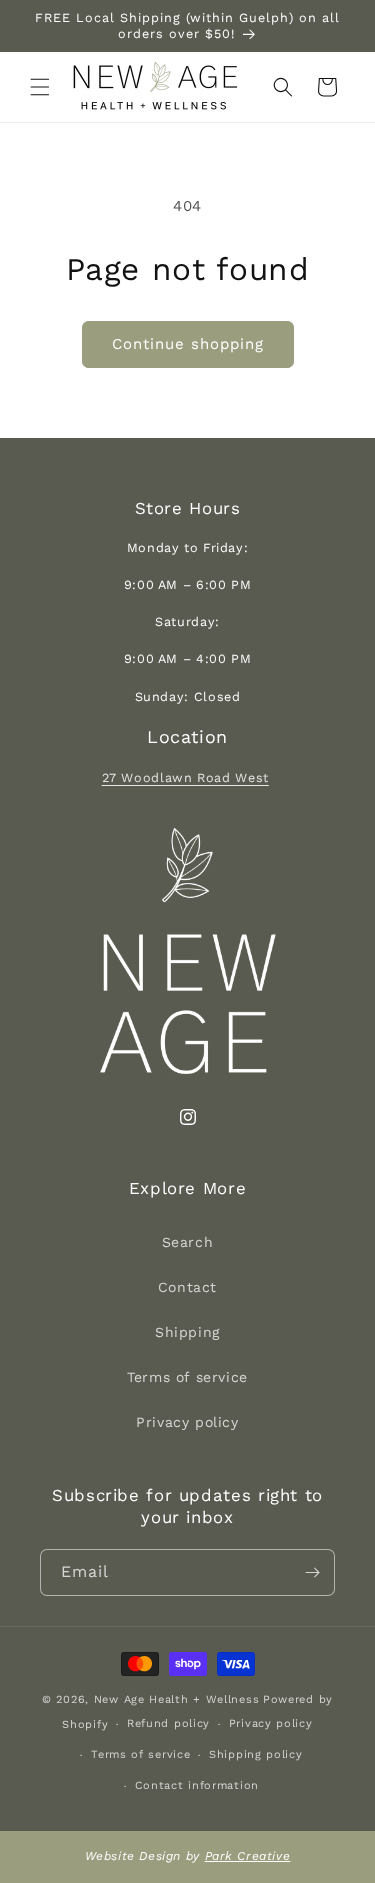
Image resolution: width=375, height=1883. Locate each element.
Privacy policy (187, 1422)
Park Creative (248, 1856)
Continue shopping (188, 344)
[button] (40, 87)
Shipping (187, 1332)
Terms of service (187, 1377)
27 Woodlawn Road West (185, 777)
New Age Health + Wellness (177, 1699)
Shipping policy (256, 1754)
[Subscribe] (312, 1572)
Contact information (197, 1785)
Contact (187, 1287)
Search (188, 1242)
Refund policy (168, 1723)
